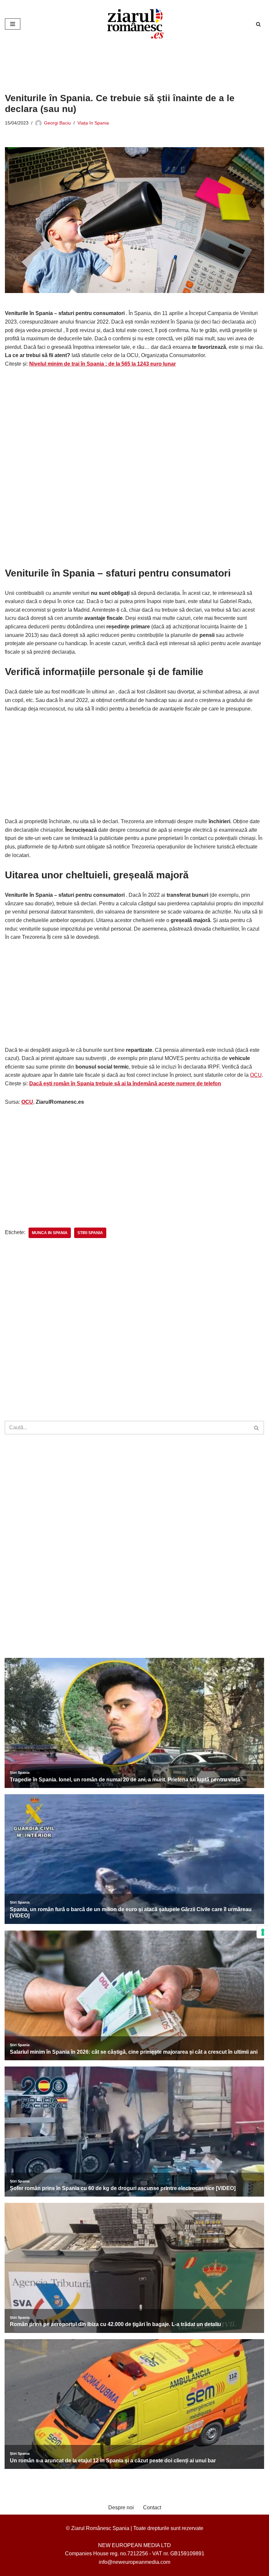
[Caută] (258, 24)
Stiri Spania (90, 1233)
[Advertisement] (124, 65)
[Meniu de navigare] (13, 24)
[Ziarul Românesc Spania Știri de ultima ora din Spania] (134, 24)
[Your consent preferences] (263, 1932)
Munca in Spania (50, 1233)
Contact (152, 2508)
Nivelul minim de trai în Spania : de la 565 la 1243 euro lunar (103, 364)
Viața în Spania (93, 123)
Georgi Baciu (57, 123)
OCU (256, 1075)
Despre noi (121, 2508)
